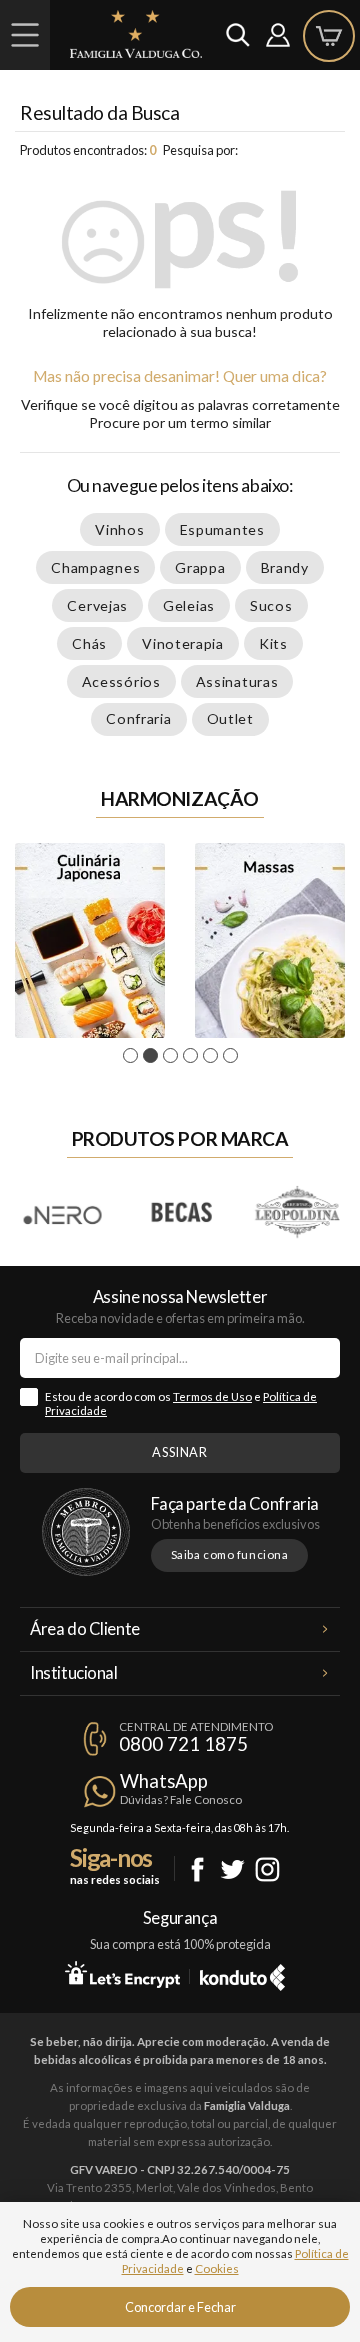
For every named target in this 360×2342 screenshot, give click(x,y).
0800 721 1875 (183, 1744)
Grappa (200, 567)
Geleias (189, 605)
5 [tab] (213, 1056)
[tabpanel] (90, 940)
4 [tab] (193, 1056)
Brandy (285, 567)
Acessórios (121, 681)
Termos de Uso (212, 1396)
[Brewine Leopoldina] (297, 1212)
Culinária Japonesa (90, 940)
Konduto (242, 1974)
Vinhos (119, 529)
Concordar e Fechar (180, 2307)
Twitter (232, 1869)
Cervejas (97, 605)
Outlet (230, 718)
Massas (270, 940)
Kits (273, 643)
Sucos (271, 605)
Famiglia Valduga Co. (136, 34)
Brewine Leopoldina (298, 1212)
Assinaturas (237, 681)
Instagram (267, 1869)
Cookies (217, 2268)
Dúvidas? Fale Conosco (181, 1799)
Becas (181, 1212)
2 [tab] (153, 1056)
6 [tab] (233, 1056)
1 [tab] (133, 1056)
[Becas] (180, 1212)
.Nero (64, 1212)
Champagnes (95, 567)
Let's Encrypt (122, 1974)
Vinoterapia (183, 643)
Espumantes (222, 529)
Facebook (197, 1869)
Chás (89, 643)
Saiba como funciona (230, 1554)
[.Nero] (63, 1212)
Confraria (138, 718)
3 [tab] (173, 1056)
